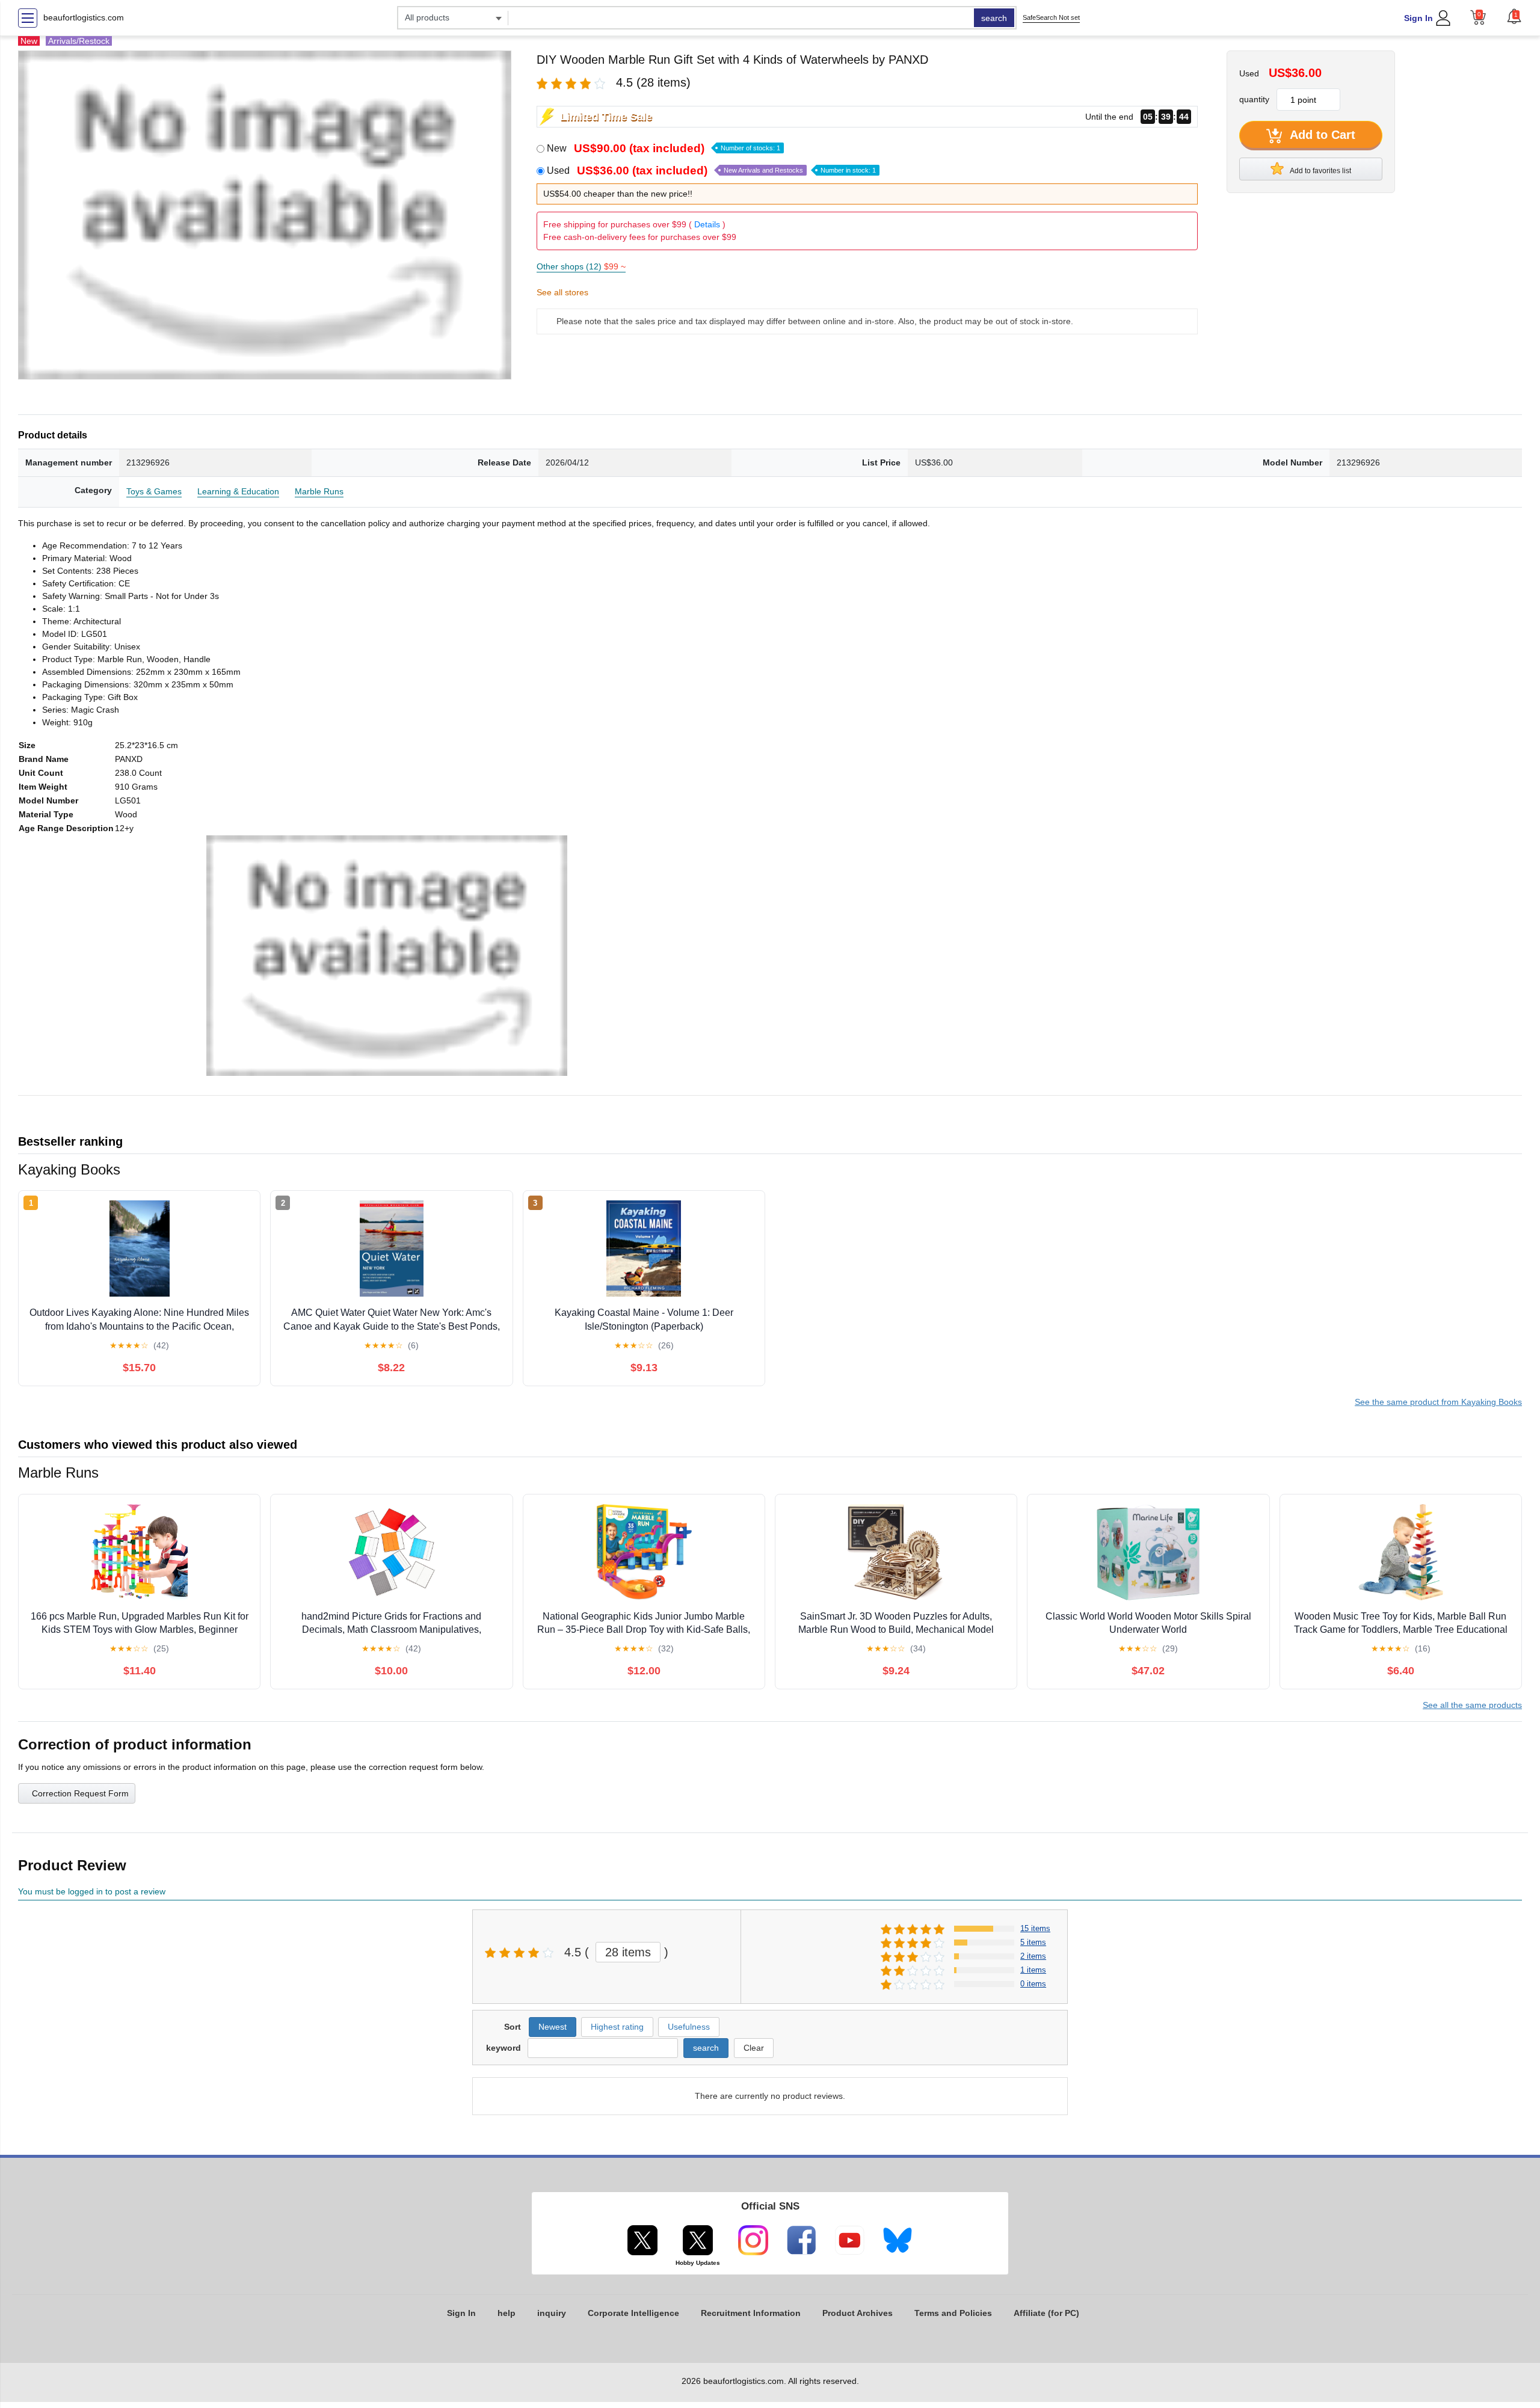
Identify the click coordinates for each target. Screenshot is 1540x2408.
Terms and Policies (953, 2313)
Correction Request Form (80, 1793)
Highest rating (617, 2027)
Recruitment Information (751, 2313)
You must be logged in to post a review (92, 1891)
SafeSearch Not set (1051, 17)
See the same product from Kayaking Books (1438, 1402)
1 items (1033, 1970)
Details (707, 224)
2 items (1033, 1956)
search (994, 18)
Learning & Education (238, 491)
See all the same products (1472, 1705)
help (507, 2313)
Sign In (1418, 18)
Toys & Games (154, 491)
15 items (1035, 1928)
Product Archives (858, 2313)
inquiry (552, 2313)
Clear (754, 2048)
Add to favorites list (1320, 171)
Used (711, 170)
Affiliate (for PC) (1046, 2313)
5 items (1033, 1942)
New (664, 148)
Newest (553, 2027)
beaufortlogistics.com (84, 17)
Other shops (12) (581, 266)
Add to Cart (1321, 135)
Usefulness (689, 2027)
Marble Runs (319, 491)
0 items (1033, 1984)
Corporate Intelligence (633, 2313)
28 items (628, 1952)
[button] (1514, 16)
